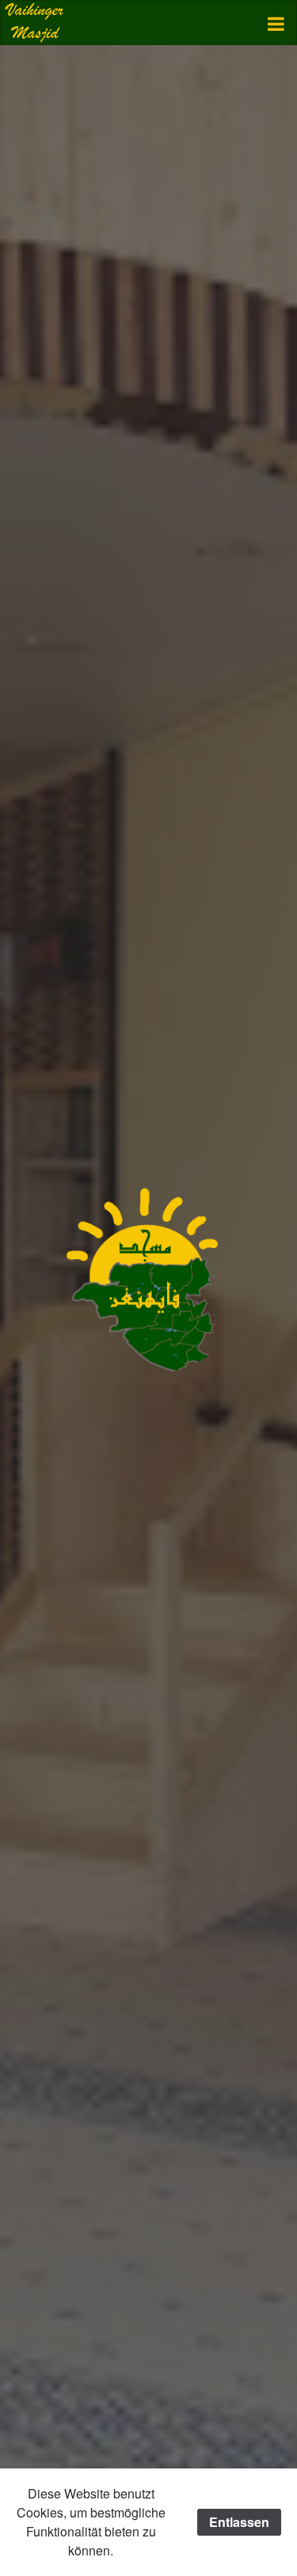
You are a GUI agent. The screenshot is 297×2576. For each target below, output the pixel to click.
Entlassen (239, 2522)
